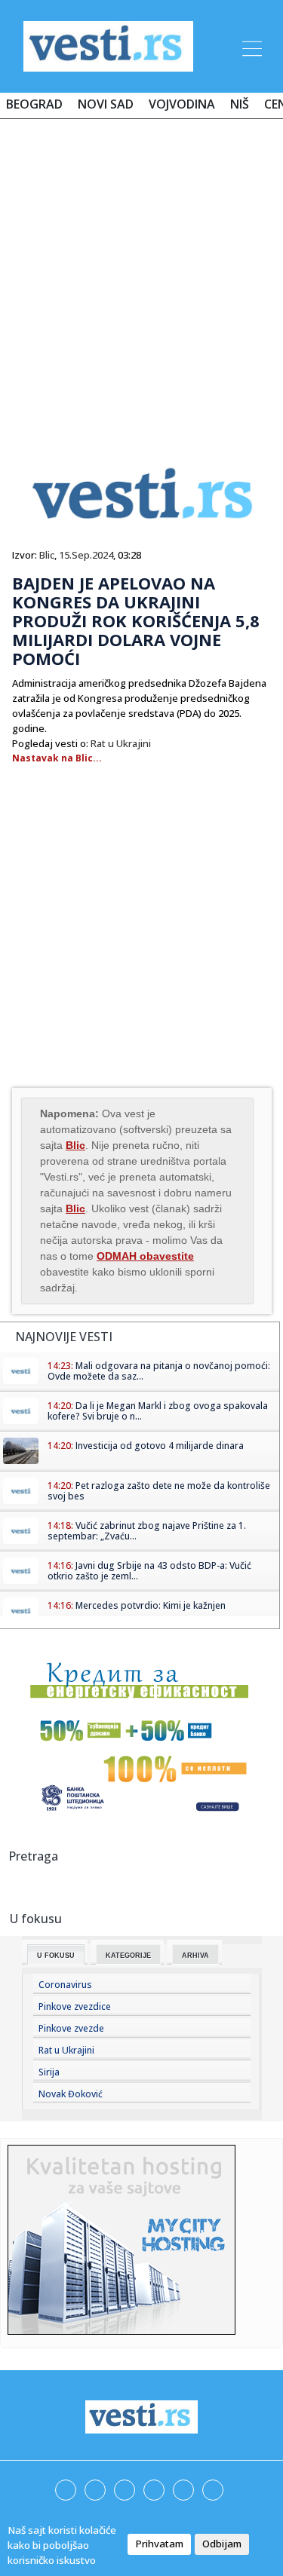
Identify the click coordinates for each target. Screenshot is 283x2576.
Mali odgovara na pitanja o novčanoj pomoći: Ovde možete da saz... (159, 1371)
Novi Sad (106, 104)
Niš (240, 104)
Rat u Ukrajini (121, 743)
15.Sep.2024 (86, 555)
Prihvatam (159, 2544)
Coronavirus (65, 1985)
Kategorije (128, 1956)
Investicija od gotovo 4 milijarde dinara (160, 1446)
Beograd (34, 104)
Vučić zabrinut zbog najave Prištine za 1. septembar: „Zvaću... (147, 1531)
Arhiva (195, 1956)
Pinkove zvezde (71, 2028)
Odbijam (222, 2544)
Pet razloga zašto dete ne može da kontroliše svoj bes (159, 1491)
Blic (47, 555)
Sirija (49, 2072)
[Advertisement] (141, 279)
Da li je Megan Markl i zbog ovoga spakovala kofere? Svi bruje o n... (158, 1411)
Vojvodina (182, 104)
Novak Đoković (71, 2094)
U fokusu (56, 1956)
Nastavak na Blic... (57, 758)
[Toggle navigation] (251, 46)
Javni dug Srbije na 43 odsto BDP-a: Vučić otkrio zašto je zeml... (149, 1571)
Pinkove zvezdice (75, 2006)
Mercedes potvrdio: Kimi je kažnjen (151, 1605)
